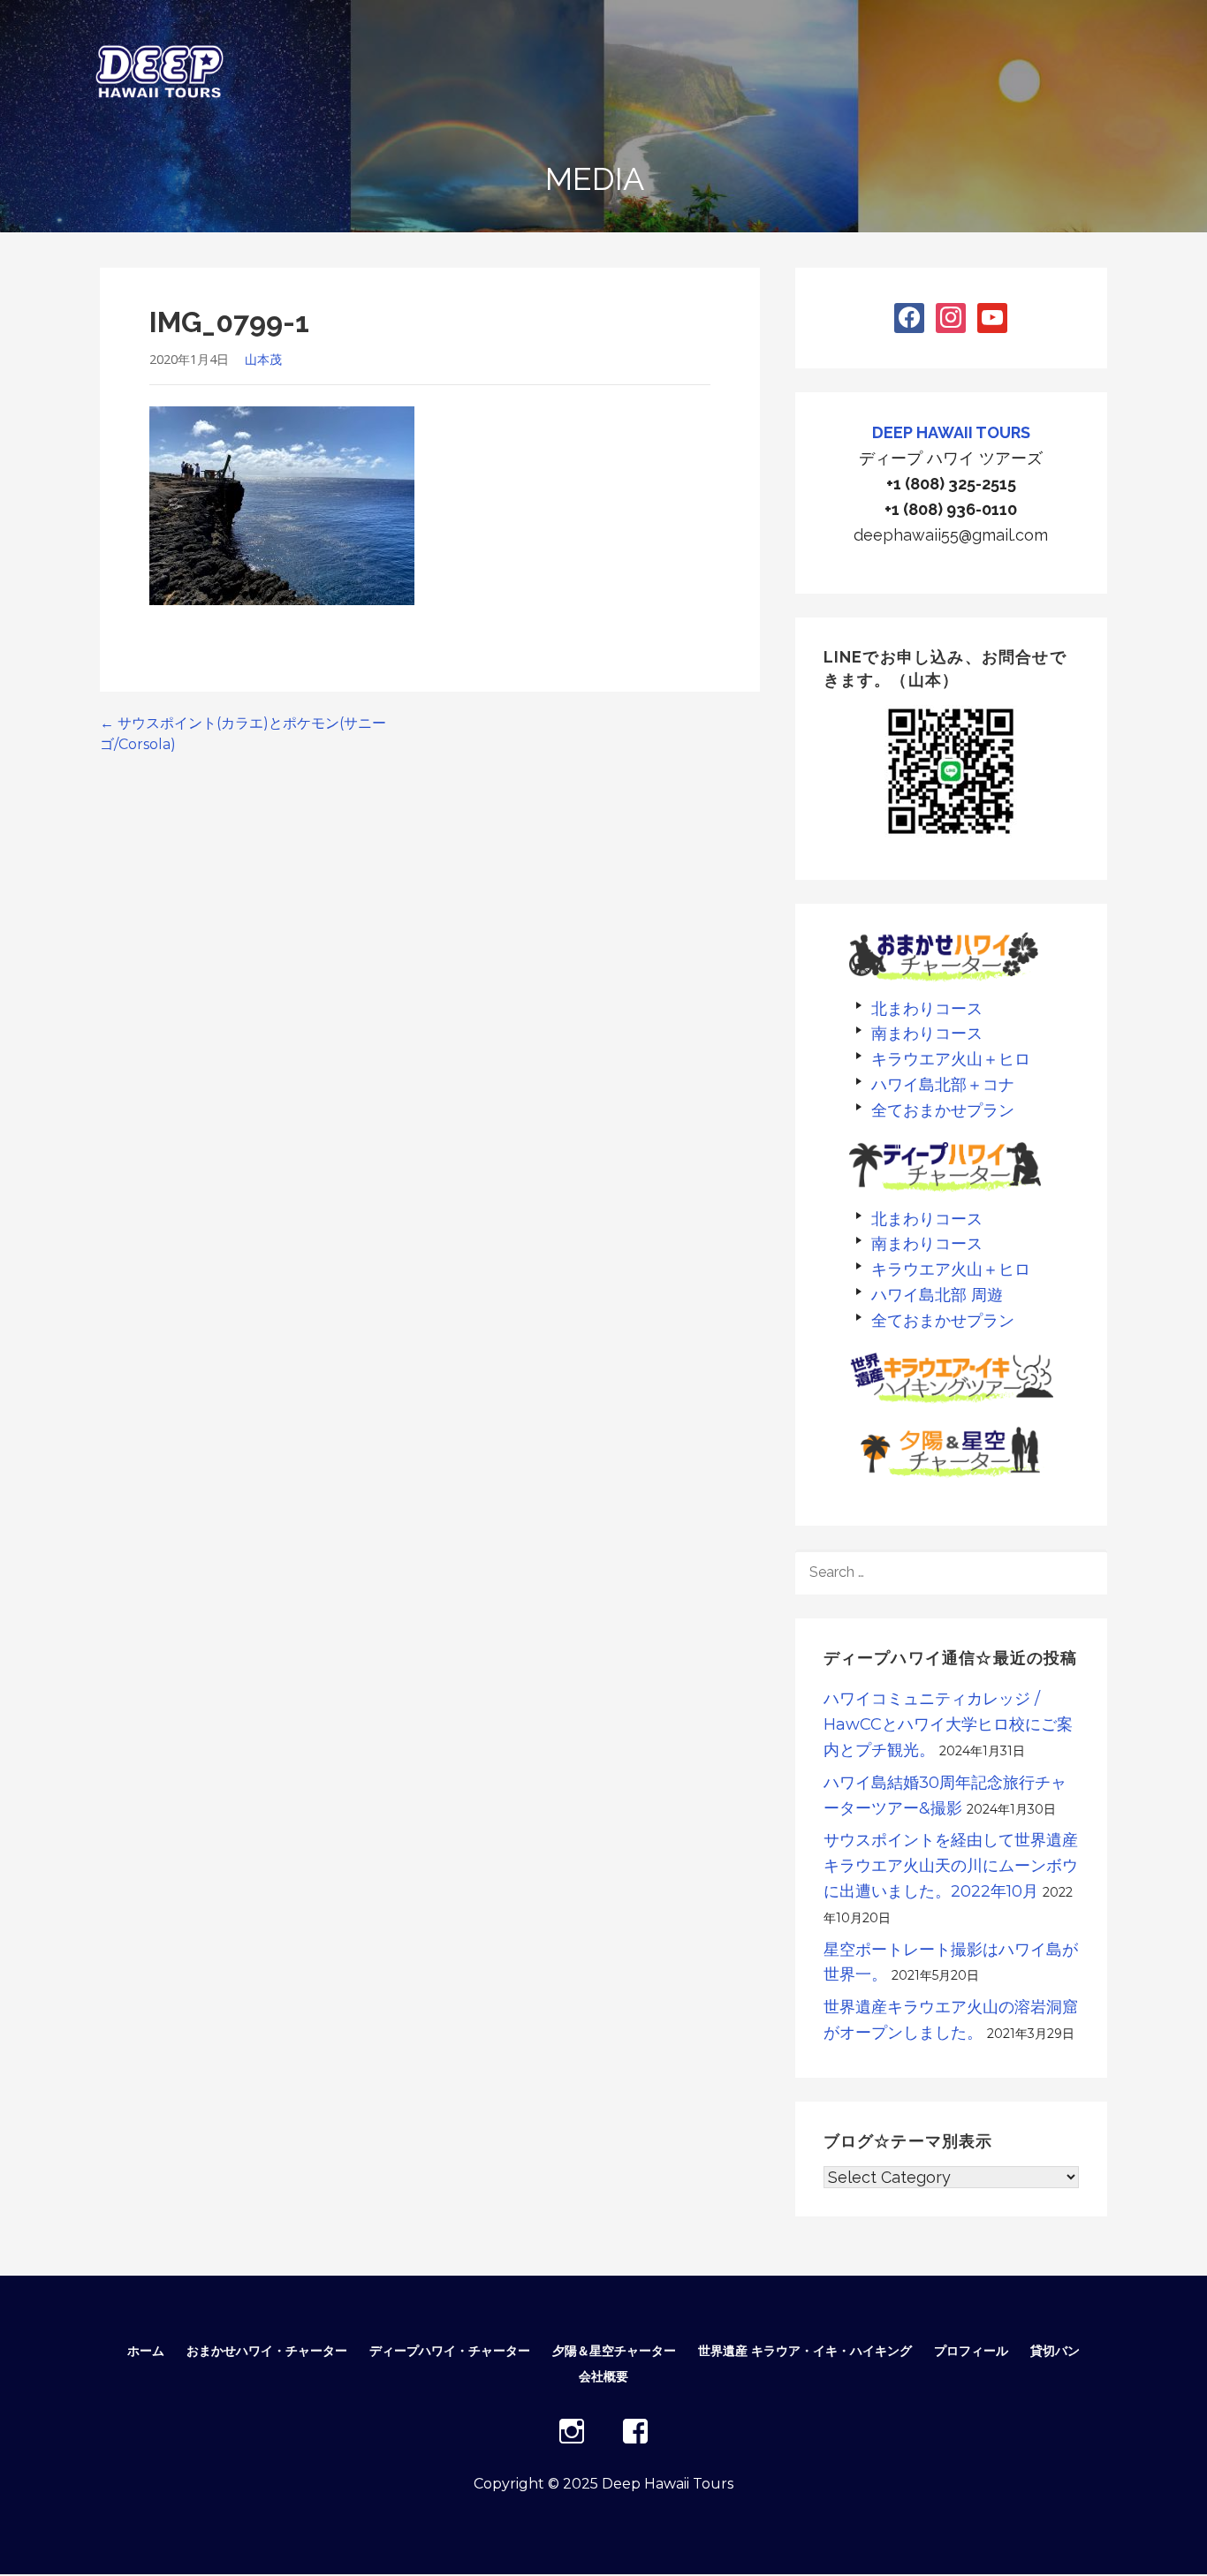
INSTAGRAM (572, 2431)
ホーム (146, 2351)
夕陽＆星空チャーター (614, 2351)
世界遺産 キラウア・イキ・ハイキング (805, 2351)
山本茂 (263, 359)
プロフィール (971, 2351)
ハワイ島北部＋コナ (943, 1084)
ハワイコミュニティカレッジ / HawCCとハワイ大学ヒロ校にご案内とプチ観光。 (948, 1724)
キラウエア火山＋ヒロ (951, 1059)
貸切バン (1055, 2351)
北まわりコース (927, 1008)
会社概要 (603, 2376)
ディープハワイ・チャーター (450, 2351)
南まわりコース (927, 1033)
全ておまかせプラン (943, 1110)
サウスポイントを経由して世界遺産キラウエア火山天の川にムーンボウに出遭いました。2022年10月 (951, 1866)
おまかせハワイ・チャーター (267, 2351)
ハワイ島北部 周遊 (937, 1295)
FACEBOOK (635, 2431)
